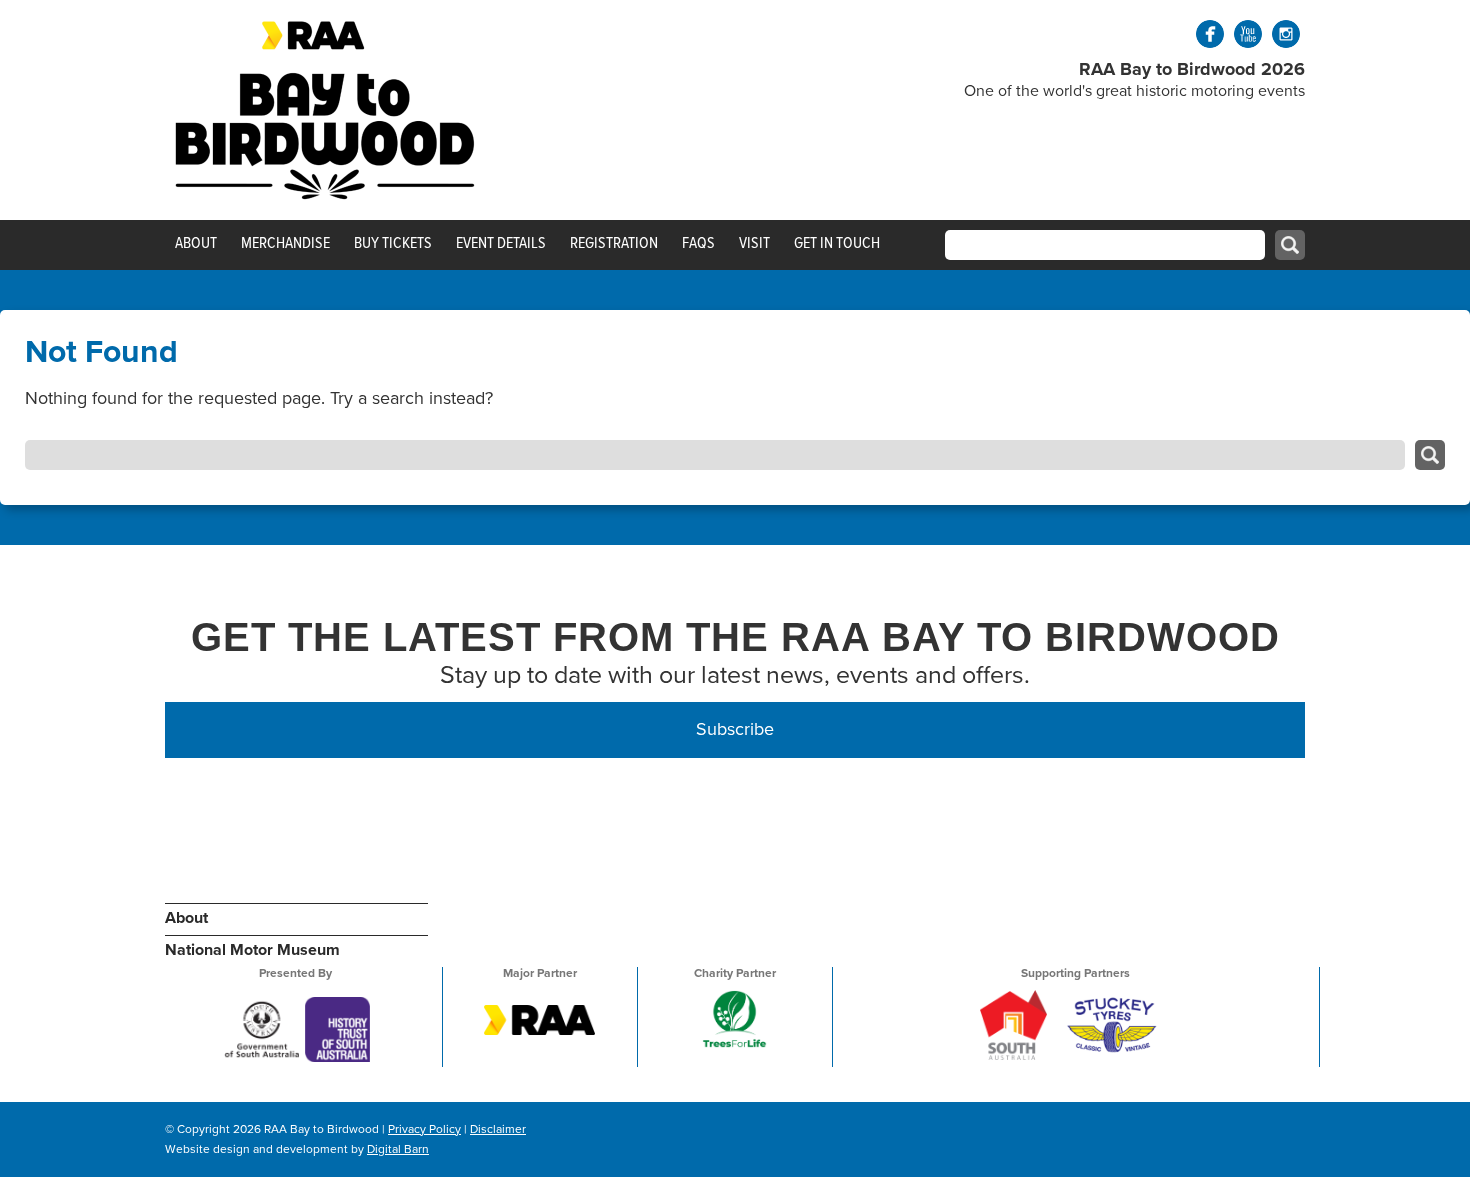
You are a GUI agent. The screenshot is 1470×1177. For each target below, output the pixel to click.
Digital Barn (398, 1149)
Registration (614, 243)
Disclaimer (498, 1129)
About (196, 243)
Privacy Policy (424, 1129)
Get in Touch (837, 243)
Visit (754, 243)
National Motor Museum (252, 950)
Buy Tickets (393, 243)
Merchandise (285, 243)
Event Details (501, 243)
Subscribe (735, 729)
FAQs (698, 243)
